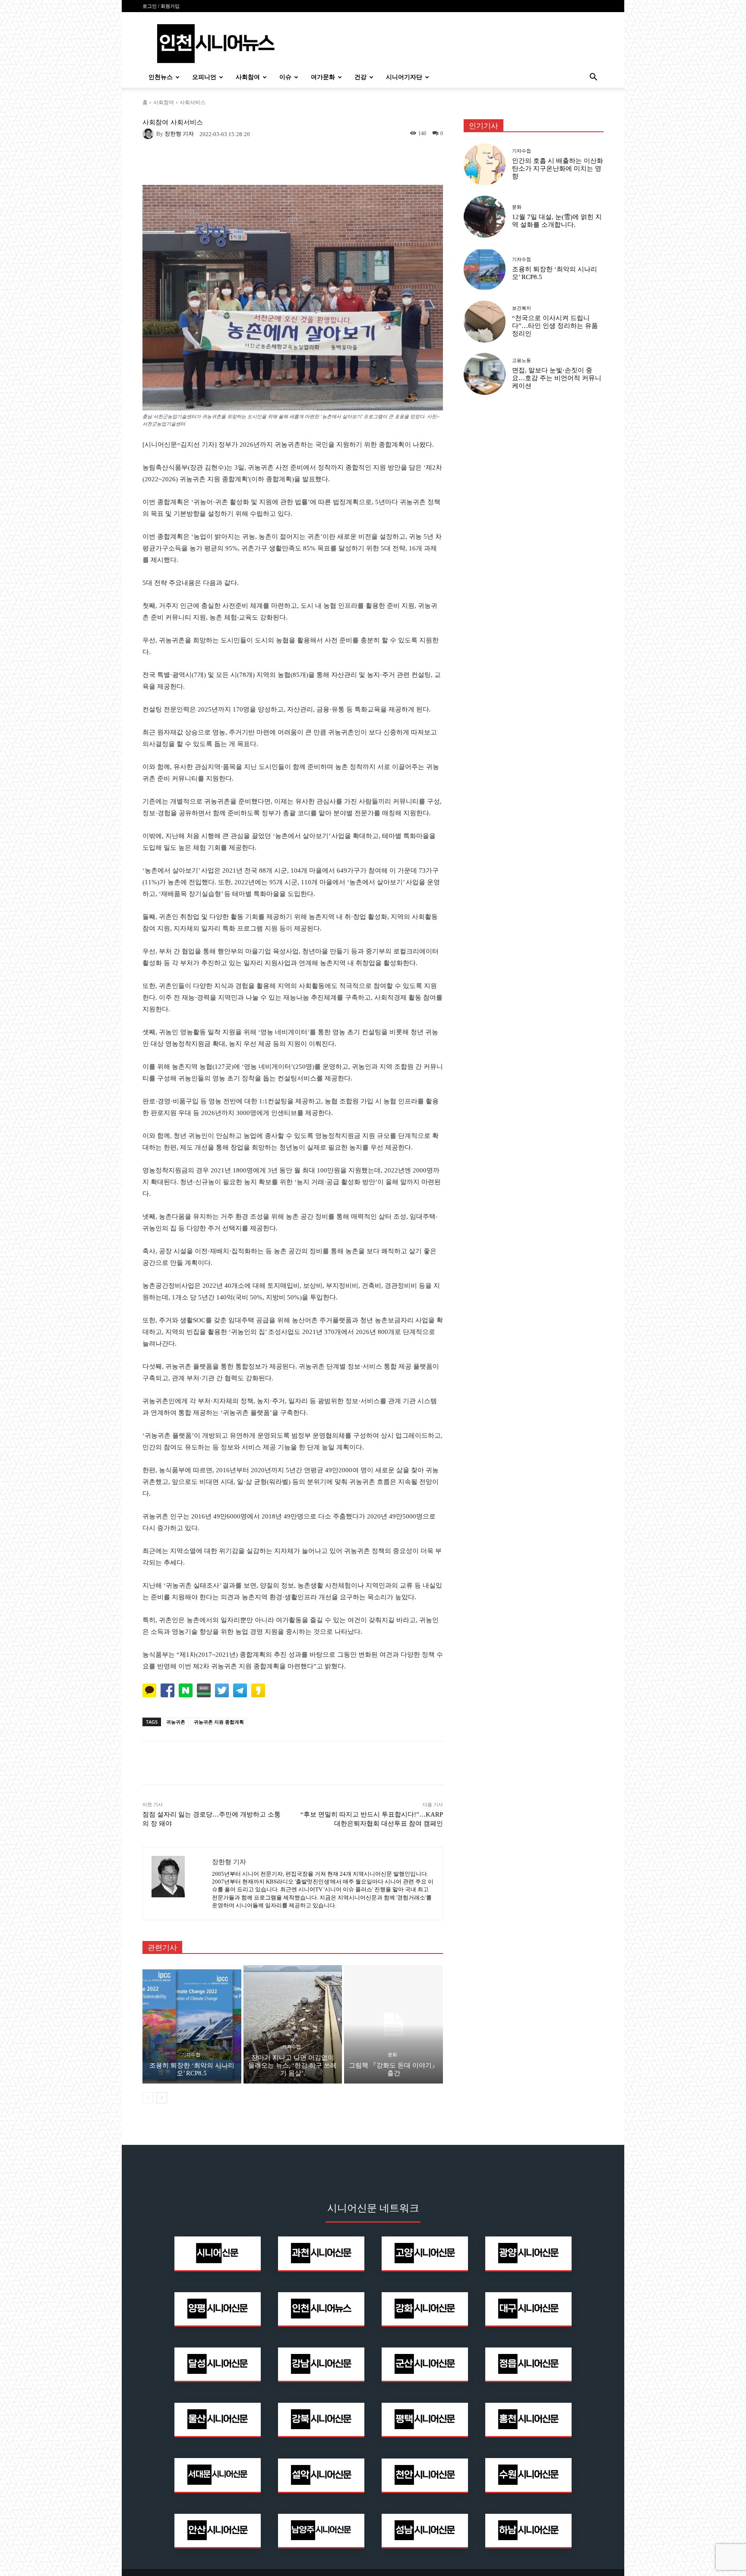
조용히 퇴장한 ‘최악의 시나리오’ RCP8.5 (192, 2069)
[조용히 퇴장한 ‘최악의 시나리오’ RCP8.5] (192, 2024)
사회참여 (248, 77)
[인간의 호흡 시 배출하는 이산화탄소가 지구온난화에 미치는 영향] (485, 164)
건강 (360, 77)
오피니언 (204, 77)
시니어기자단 (404, 77)
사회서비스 (193, 102)
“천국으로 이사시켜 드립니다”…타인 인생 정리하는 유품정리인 (555, 326)
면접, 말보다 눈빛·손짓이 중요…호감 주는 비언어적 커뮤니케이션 (557, 378)
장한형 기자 (179, 134)
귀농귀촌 (176, 1722)
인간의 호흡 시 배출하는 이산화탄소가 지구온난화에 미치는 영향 (558, 168)
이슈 (285, 77)
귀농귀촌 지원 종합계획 (219, 1722)
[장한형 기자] (149, 133)
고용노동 (522, 361)
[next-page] (162, 2098)
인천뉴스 (161, 77)
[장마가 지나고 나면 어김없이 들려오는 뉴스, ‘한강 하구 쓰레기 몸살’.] (293, 2024)
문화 (392, 2055)
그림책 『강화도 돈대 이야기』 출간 (394, 2069)
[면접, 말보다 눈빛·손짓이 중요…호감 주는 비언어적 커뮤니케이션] (485, 374)
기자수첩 (191, 2055)
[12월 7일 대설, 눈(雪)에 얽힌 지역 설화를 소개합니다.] (485, 217)
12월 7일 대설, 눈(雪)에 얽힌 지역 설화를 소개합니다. (557, 221)
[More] (409, 1763)
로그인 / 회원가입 (161, 6)
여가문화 (323, 77)
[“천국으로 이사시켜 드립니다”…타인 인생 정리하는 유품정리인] (485, 322)
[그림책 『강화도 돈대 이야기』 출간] (394, 2024)
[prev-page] (148, 2098)
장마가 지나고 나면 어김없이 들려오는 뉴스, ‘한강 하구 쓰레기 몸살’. (292, 2065)
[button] (593, 78)
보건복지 (522, 308)
